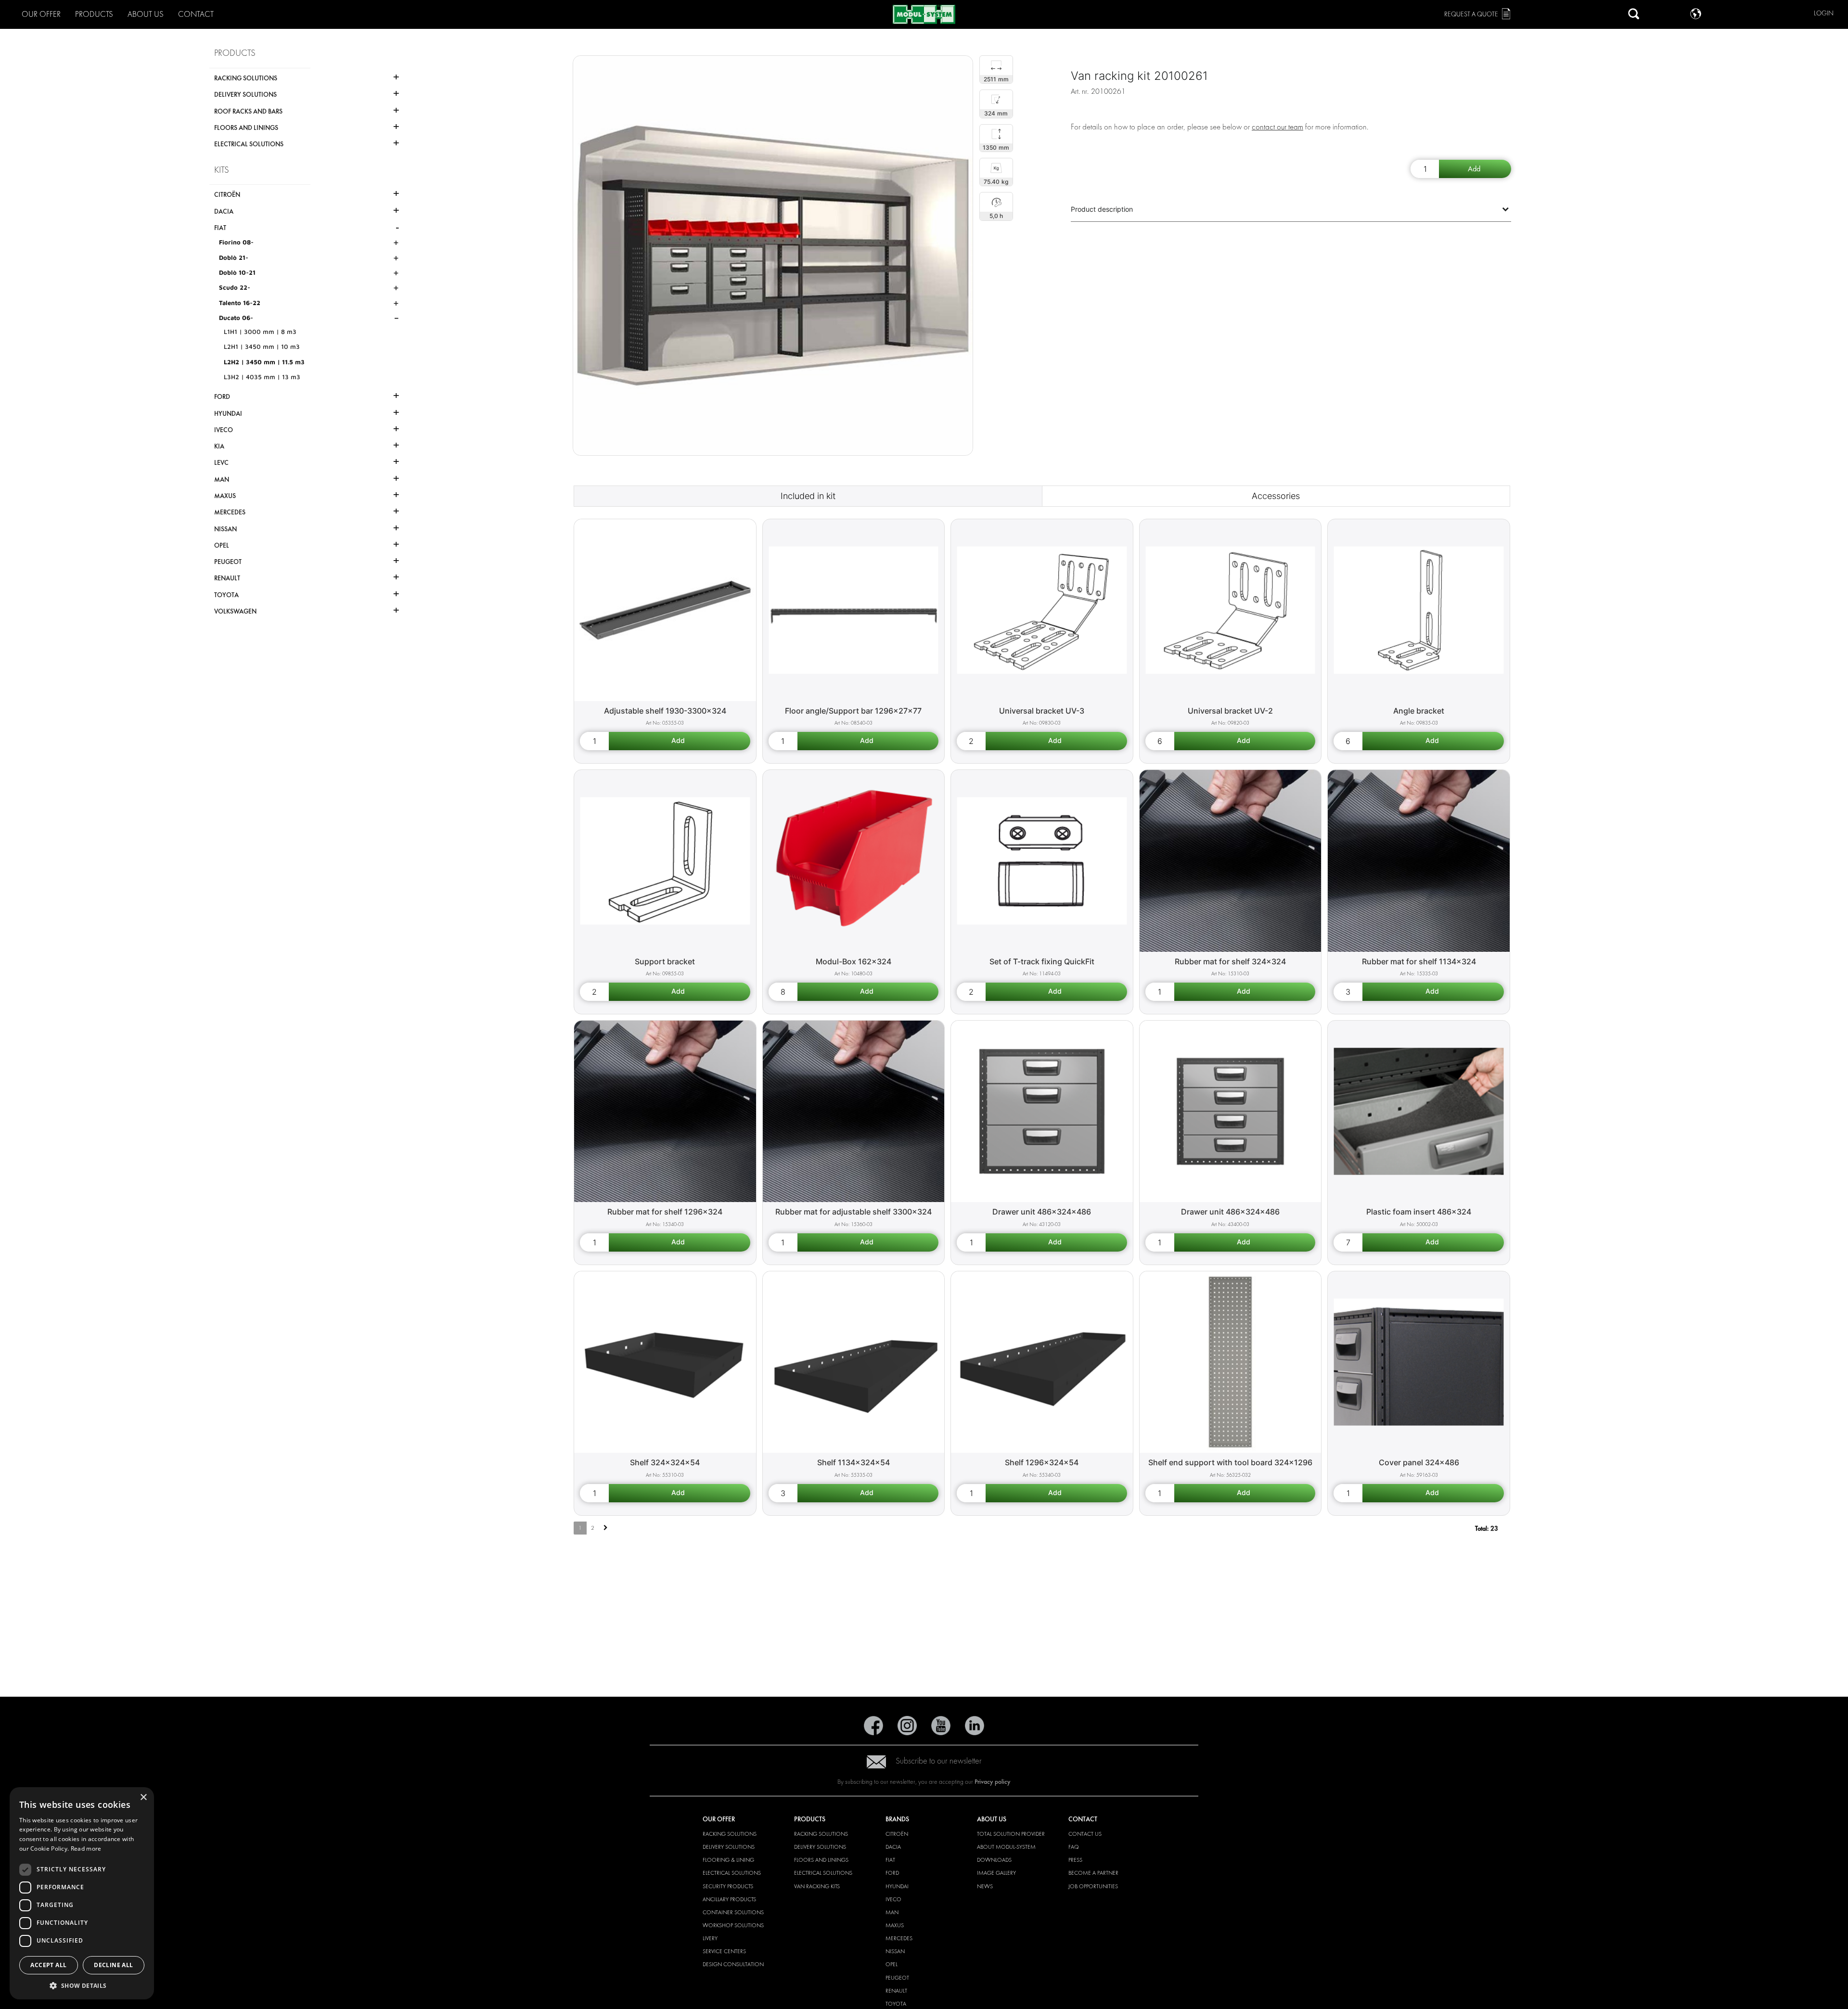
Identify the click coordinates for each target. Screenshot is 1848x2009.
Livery (710, 1938)
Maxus (895, 1925)
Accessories (1276, 496)
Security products (728, 1886)
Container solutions (733, 1912)
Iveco (893, 1899)
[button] (82, 1985)
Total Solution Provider (1011, 1834)
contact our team (1277, 127)
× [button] (143, 1798)
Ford (892, 1873)
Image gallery (996, 1873)
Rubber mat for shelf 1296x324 (665, 1212)
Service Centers (724, 1951)
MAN (892, 1912)
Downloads (994, 1860)
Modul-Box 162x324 (853, 961)
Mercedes (899, 1938)
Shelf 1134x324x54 (853, 1462)
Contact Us (1085, 1834)
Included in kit (808, 496)
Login (1824, 13)
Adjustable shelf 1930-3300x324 (665, 711)
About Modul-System (1006, 1847)
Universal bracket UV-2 (1230, 711)
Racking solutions (730, 1834)
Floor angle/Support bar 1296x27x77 (853, 711)
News (985, 1886)
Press (1075, 1860)
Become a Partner (1093, 1873)
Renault (896, 1991)
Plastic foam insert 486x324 (1419, 1212)
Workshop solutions (733, 1925)
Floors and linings (821, 1860)
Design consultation (733, 1964)
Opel (892, 1964)
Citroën (897, 1834)
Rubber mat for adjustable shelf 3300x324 (853, 1212)
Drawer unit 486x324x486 (1042, 1212)
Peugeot (897, 1978)
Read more (86, 1849)
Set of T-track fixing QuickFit (1042, 961)
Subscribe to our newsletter (939, 1761)
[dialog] (82, 1893)
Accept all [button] (48, 1965)
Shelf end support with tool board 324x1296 (1230, 1462)
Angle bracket (1419, 711)
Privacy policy (993, 1782)
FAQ (1074, 1847)
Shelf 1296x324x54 (1042, 1462)
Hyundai (897, 1886)
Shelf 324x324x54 (665, 1462)
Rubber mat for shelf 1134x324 (1419, 961)
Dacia (893, 1847)
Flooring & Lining (728, 1860)
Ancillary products (729, 1899)
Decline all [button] (113, 1965)
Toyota (896, 2004)
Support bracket (665, 961)
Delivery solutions (729, 1847)
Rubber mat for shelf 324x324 (1230, 961)
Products (94, 14)
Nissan (895, 1951)
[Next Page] (606, 1528)
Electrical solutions (732, 1873)
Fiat (890, 1860)
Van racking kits (817, 1886)
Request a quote (1471, 14)
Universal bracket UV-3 (1042, 711)
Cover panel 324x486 (1419, 1462)
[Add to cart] (1475, 169)
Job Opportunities (1093, 1886)
